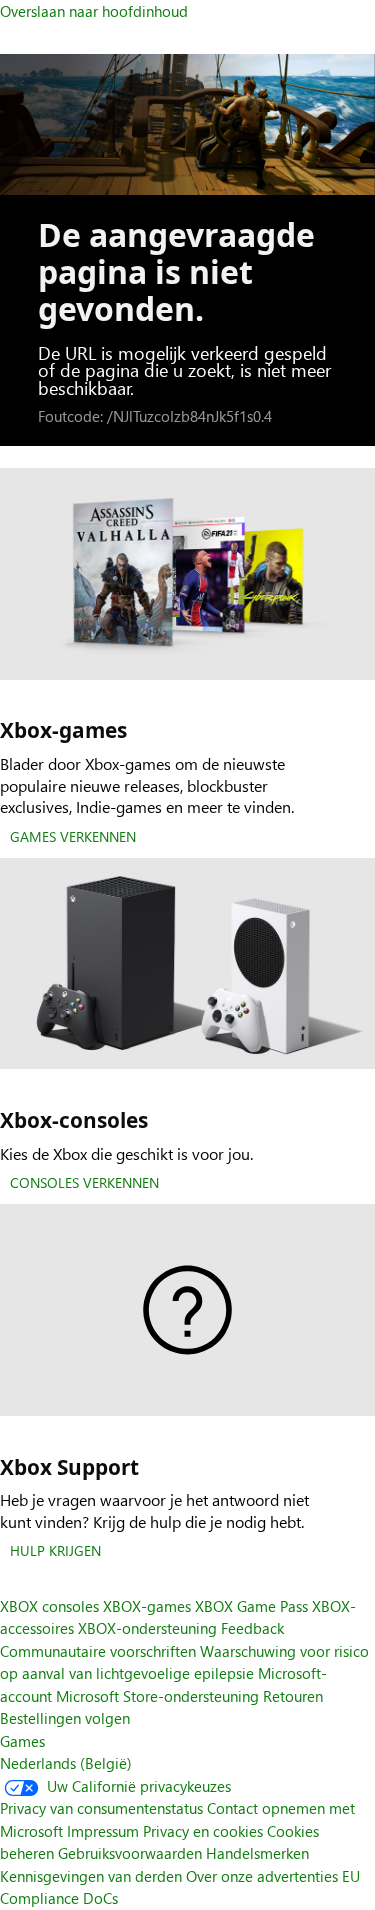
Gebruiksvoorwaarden (130, 1853)
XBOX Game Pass (251, 1606)
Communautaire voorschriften (98, 1651)
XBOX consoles (49, 1606)
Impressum (103, 1831)
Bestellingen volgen (65, 1718)
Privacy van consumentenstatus (101, 1808)
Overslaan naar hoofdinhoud (94, 11)
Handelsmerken (257, 1853)
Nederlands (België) (66, 1763)
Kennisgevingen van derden (91, 1876)
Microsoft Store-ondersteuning (157, 1696)
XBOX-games (147, 1606)
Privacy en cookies (203, 1831)
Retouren (293, 1696)
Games (22, 1741)
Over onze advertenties (262, 1876)
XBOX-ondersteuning (147, 1628)
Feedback (252, 1628)
